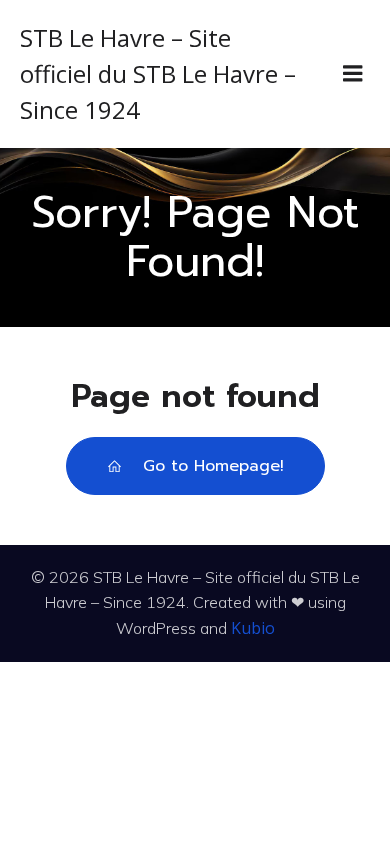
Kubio (253, 628)
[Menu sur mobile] (353, 74)
